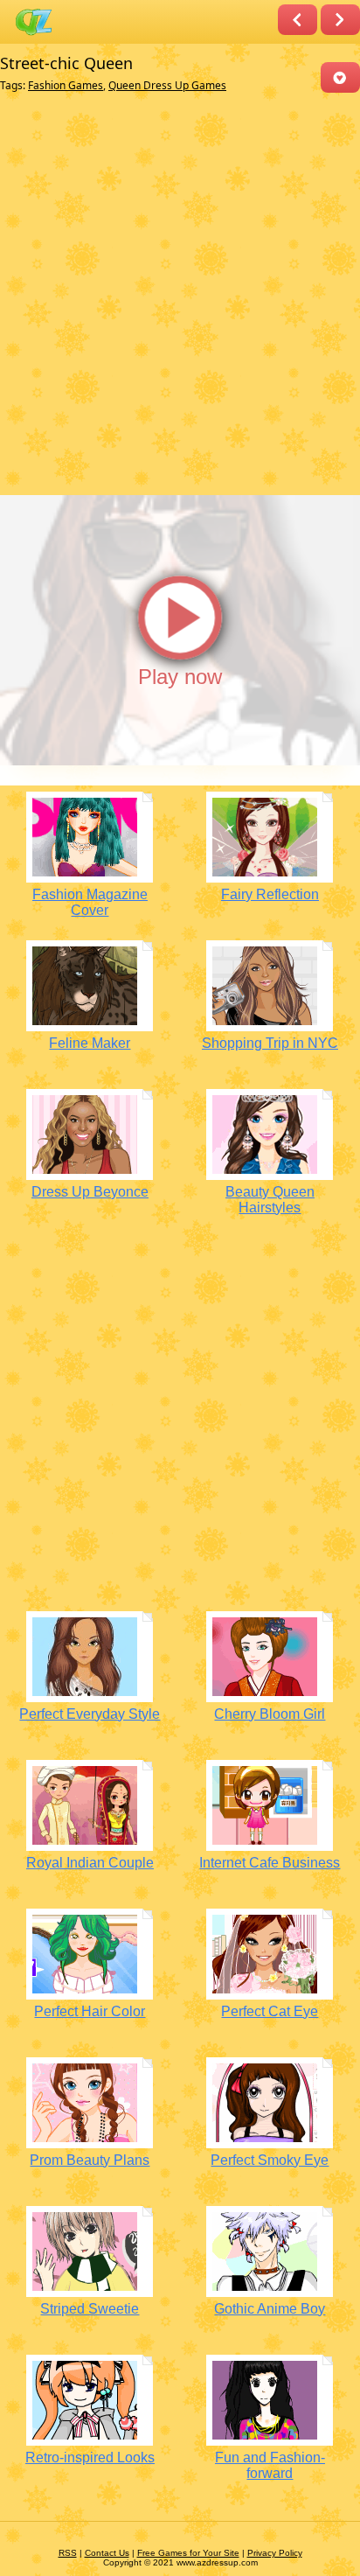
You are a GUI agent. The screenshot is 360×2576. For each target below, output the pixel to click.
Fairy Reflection (270, 894)
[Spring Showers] (298, 20)
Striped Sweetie (90, 2309)
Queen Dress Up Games (167, 85)
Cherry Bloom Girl (270, 1714)
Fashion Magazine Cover (90, 902)
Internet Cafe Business (270, 1863)
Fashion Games (66, 85)
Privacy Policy (275, 2553)
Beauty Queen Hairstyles (270, 1200)
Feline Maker (90, 1043)
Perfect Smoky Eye (270, 2160)
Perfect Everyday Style (90, 1714)
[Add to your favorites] (340, 77)
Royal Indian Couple (90, 1863)
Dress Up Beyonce (90, 1192)
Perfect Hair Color (90, 2011)
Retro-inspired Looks (90, 2457)
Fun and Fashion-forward (270, 2465)
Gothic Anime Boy (270, 2309)
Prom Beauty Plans (90, 2160)
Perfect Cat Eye (270, 2011)
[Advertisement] (180, 295)
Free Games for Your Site (188, 2553)
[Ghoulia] (340, 20)
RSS (68, 2553)
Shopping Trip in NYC (270, 1043)
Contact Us (107, 2553)
